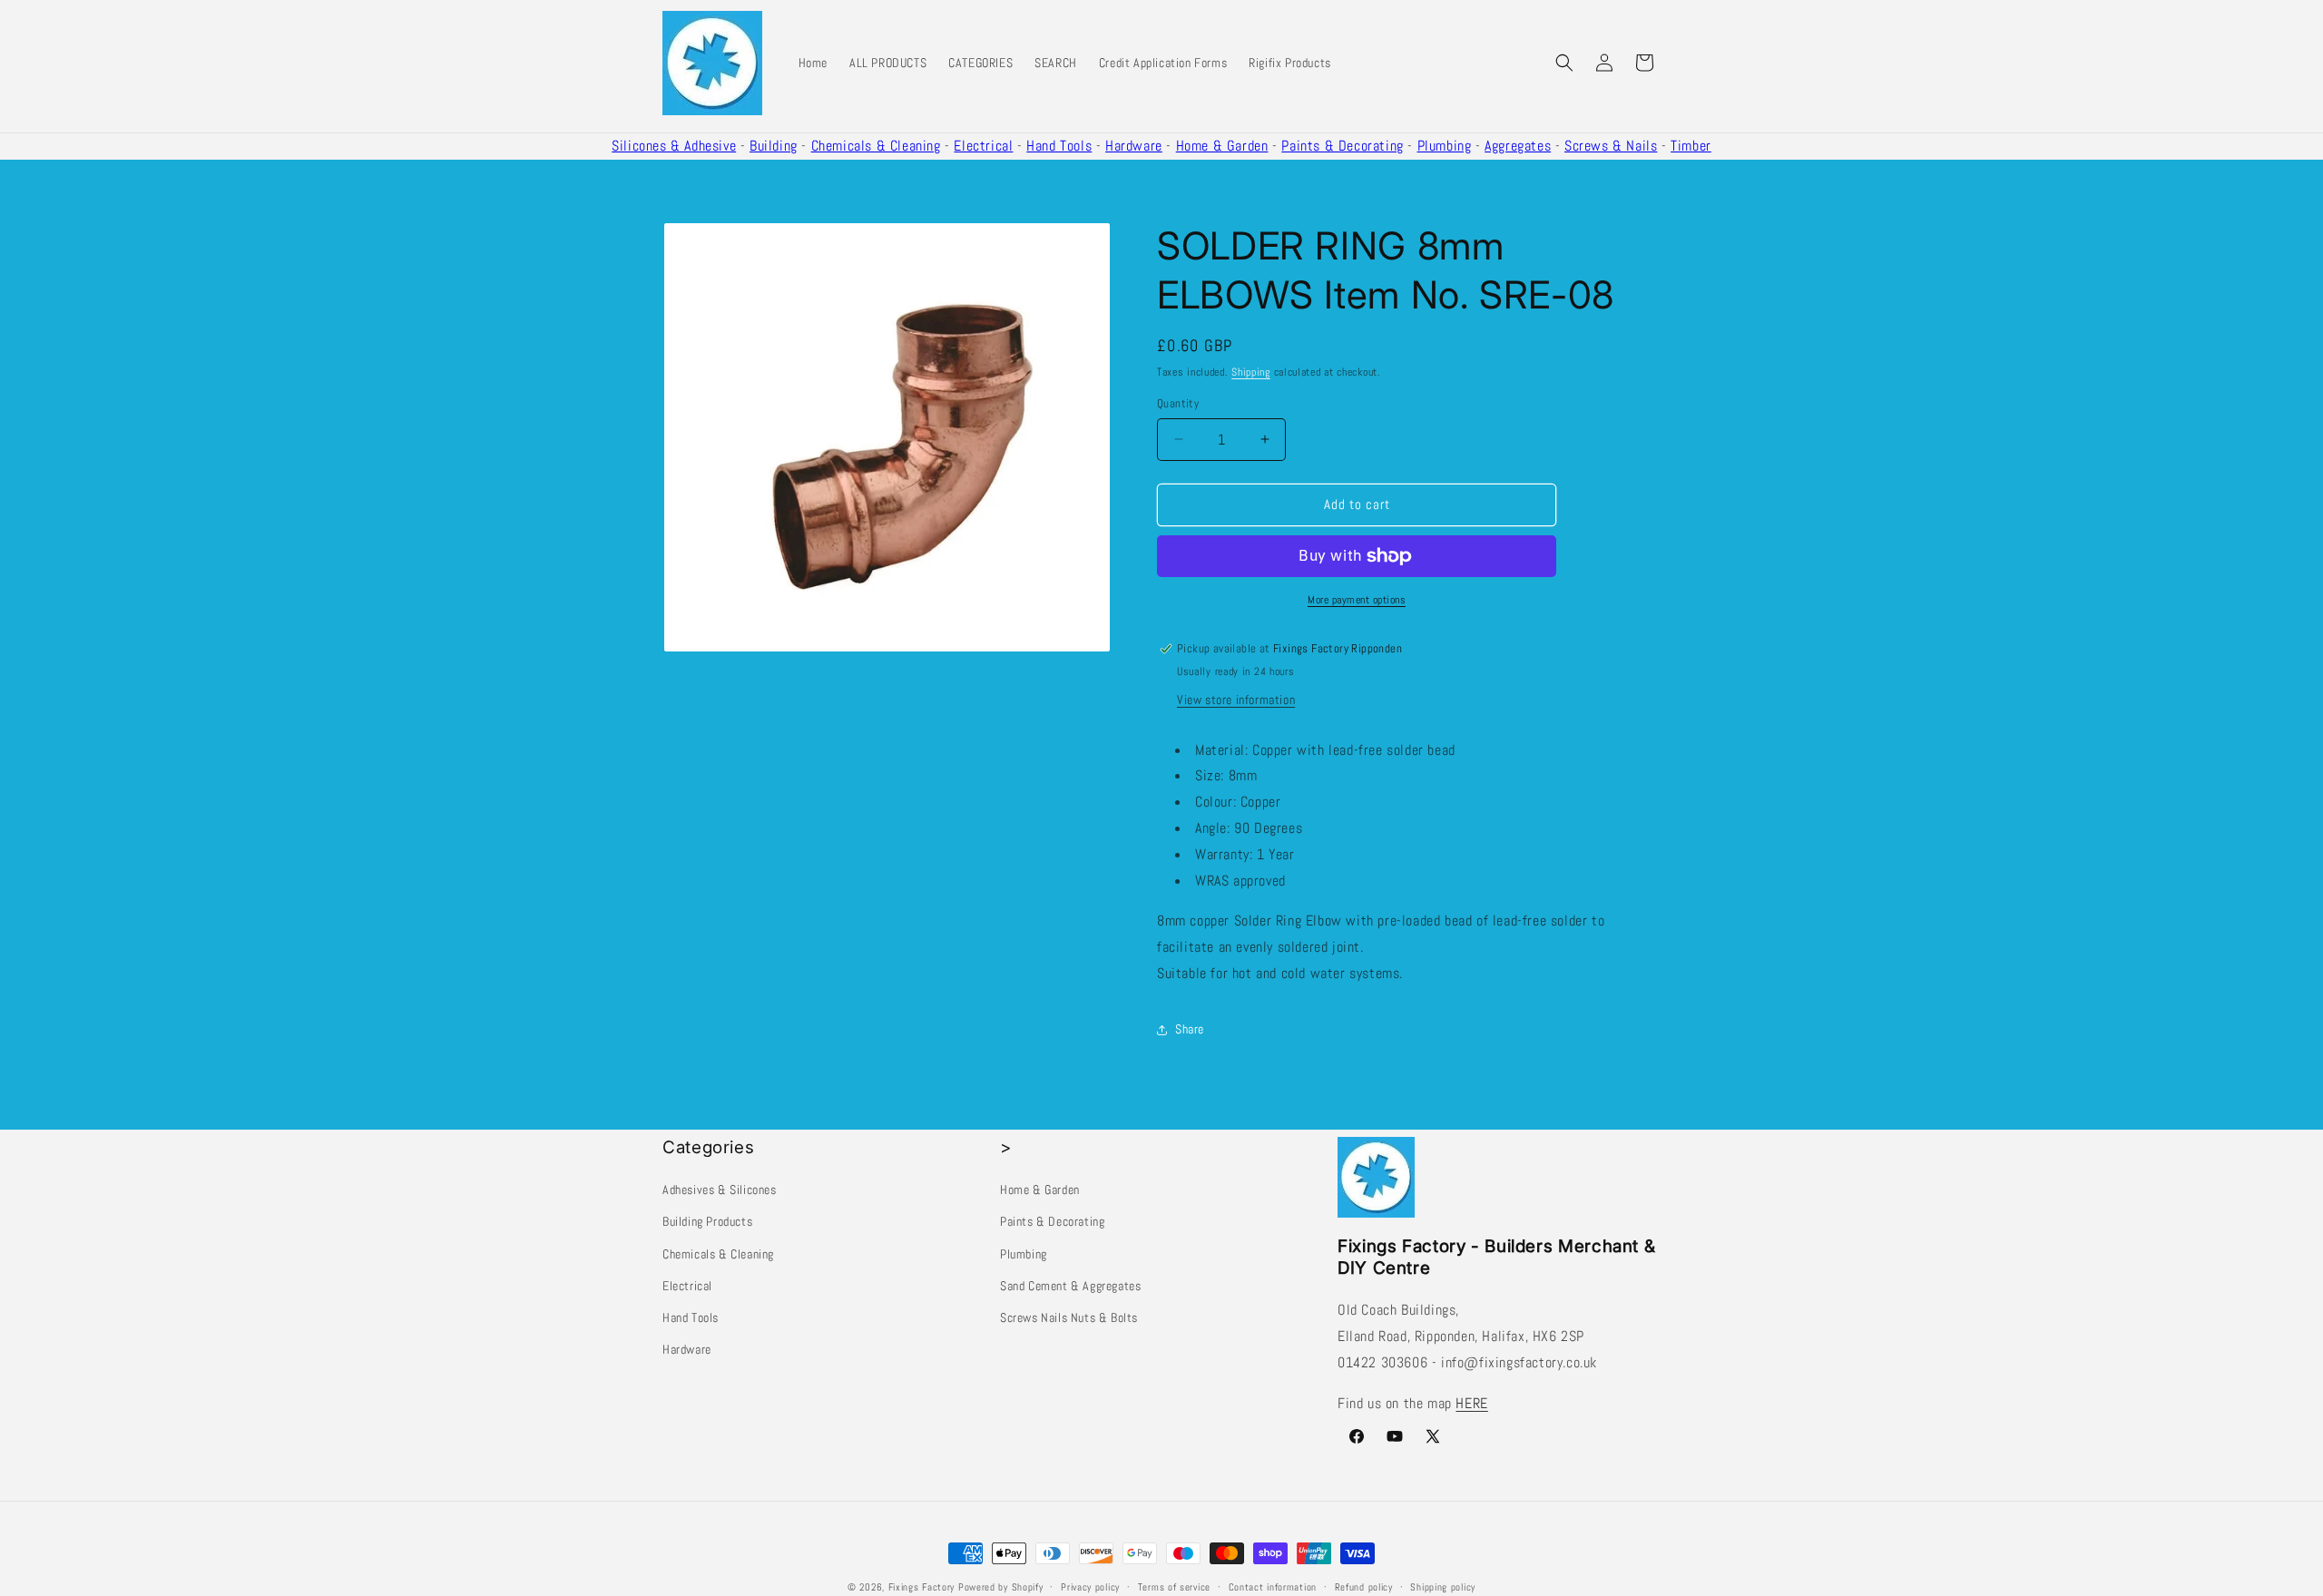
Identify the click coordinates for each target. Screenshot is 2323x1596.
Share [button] (1190, 1029)
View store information (1236, 700)
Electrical (983, 146)
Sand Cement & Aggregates (1070, 1286)
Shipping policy (1443, 1586)
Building (774, 146)
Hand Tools (1059, 146)
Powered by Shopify (1001, 1587)
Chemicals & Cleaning (876, 146)
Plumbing (1445, 146)
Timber (1691, 146)
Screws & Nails (1611, 146)
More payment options (1357, 600)
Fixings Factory (922, 1587)
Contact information (1273, 1586)
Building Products (707, 1221)
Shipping (1251, 372)
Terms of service (1174, 1586)
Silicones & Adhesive (674, 146)
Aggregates (1518, 146)
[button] (1564, 63)
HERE (1471, 1403)
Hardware (1134, 146)
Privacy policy (1090, 1586)
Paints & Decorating (1342, 146)
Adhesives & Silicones (720, 1190)
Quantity (1178, 403)
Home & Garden (1222, 146)
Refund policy (1364, 1586)
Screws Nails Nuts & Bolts (1069, 1317)
